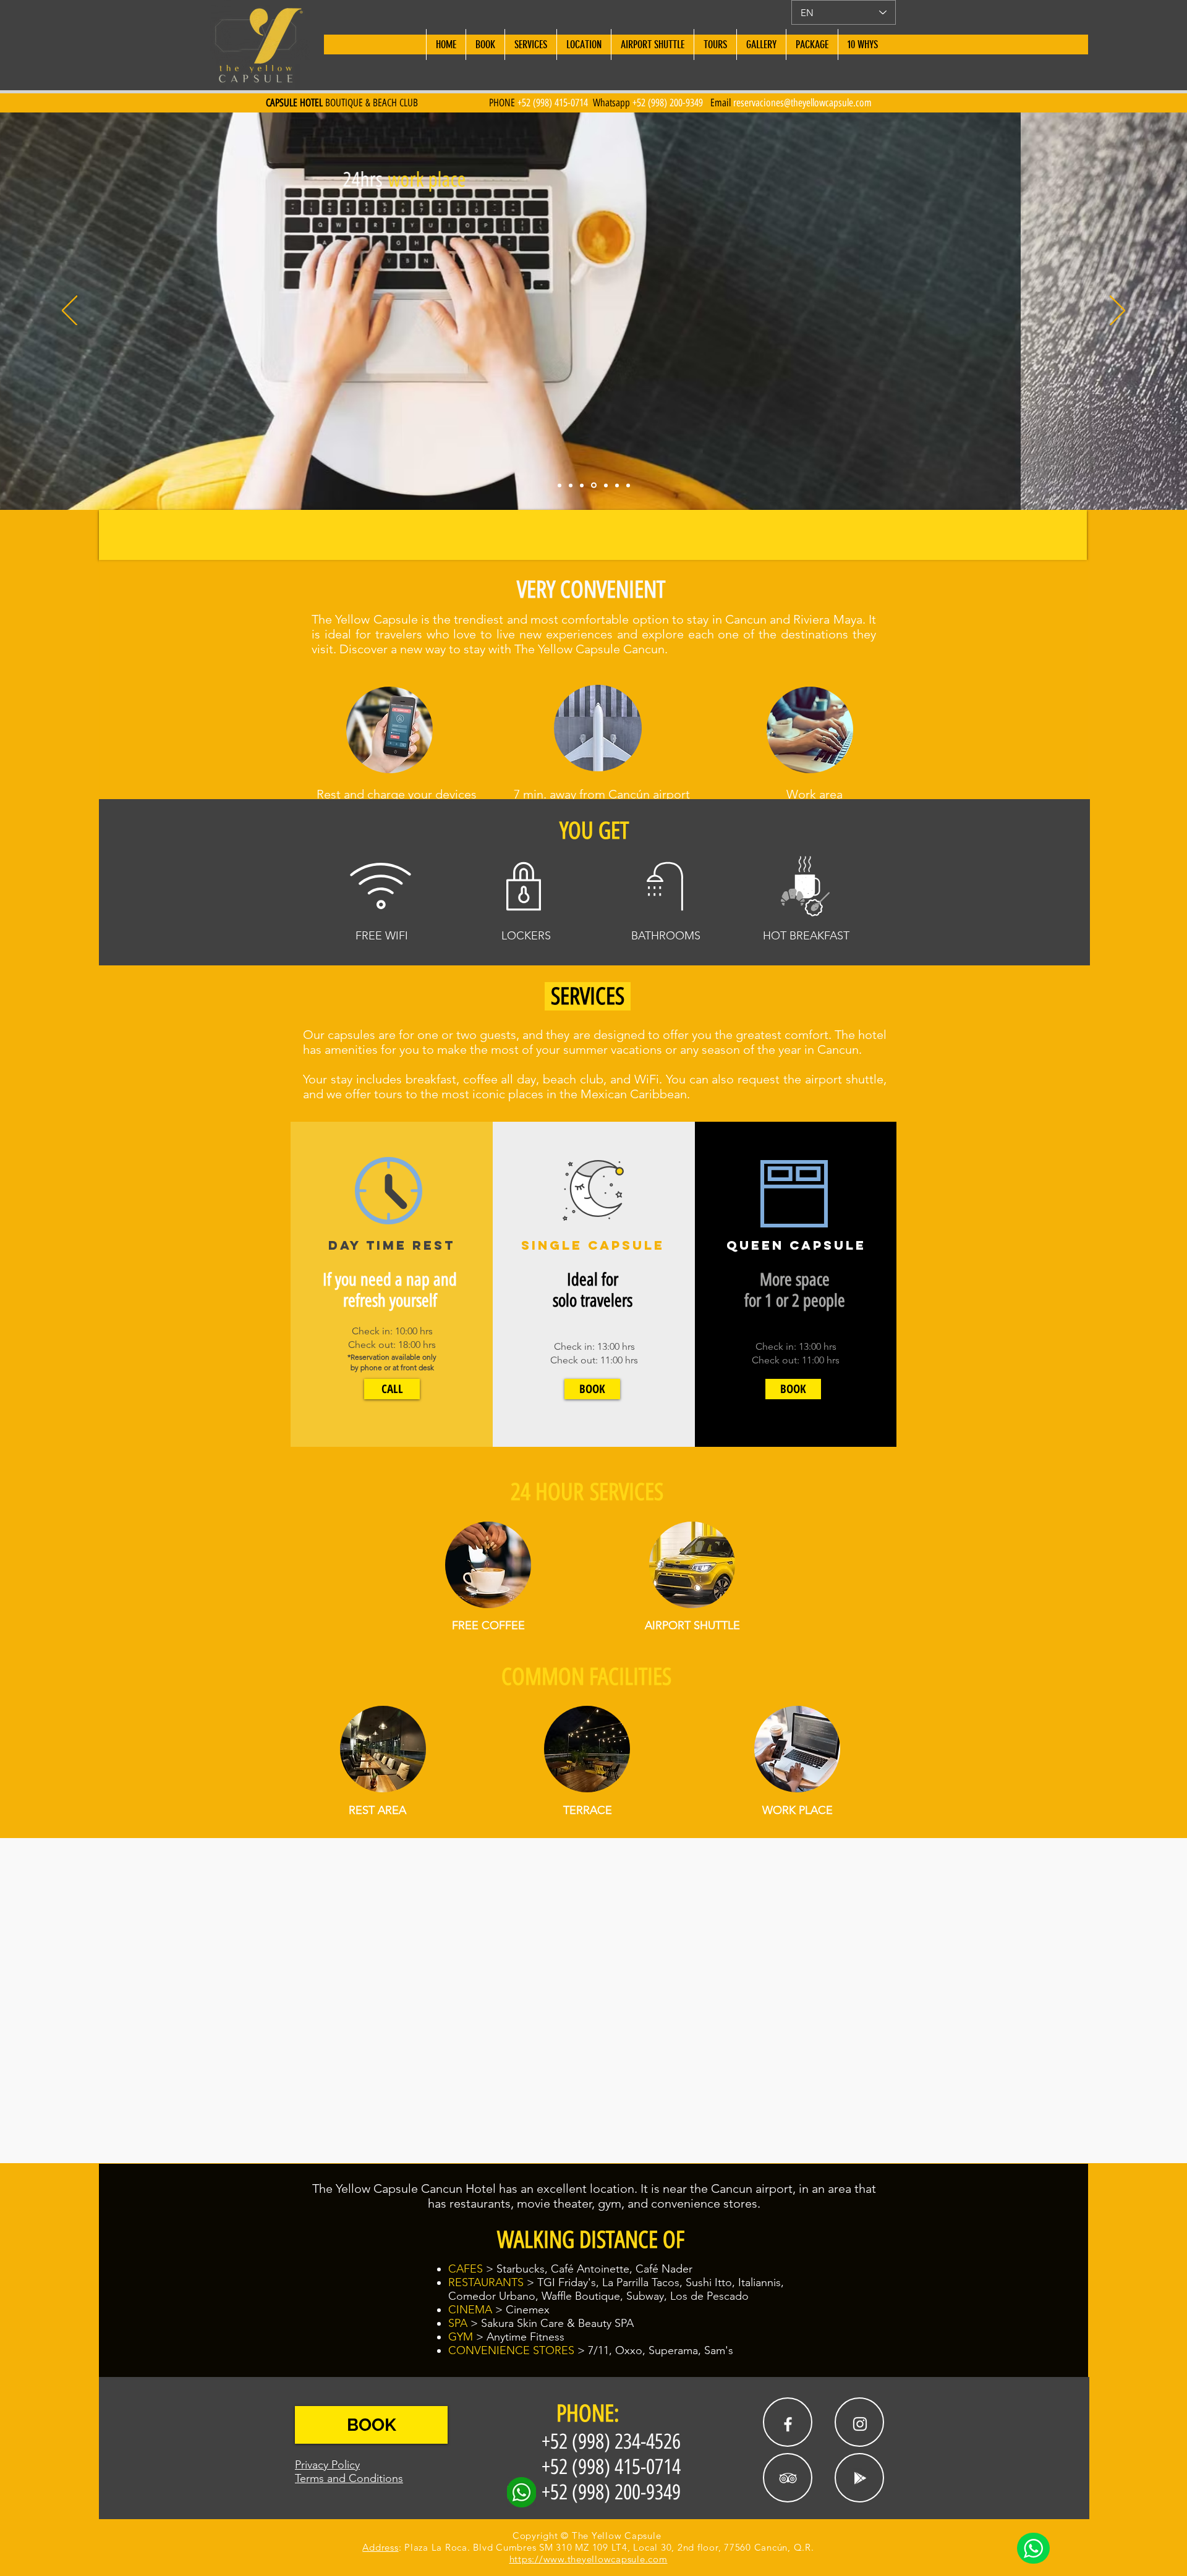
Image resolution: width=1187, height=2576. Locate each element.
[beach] (559, 485)
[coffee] (605, 485)
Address (380, 2547)
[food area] (617, 485)
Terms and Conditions (349, 2478)
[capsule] (571, 485)
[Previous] (70, 311)
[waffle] (593, 485)
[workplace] (582, 485)
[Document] (1033, 2548)
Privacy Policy (327, 2465)
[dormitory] (628, 485)
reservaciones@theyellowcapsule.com (802, 103)
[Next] (1117, 311)
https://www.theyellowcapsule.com (589, 2559)
